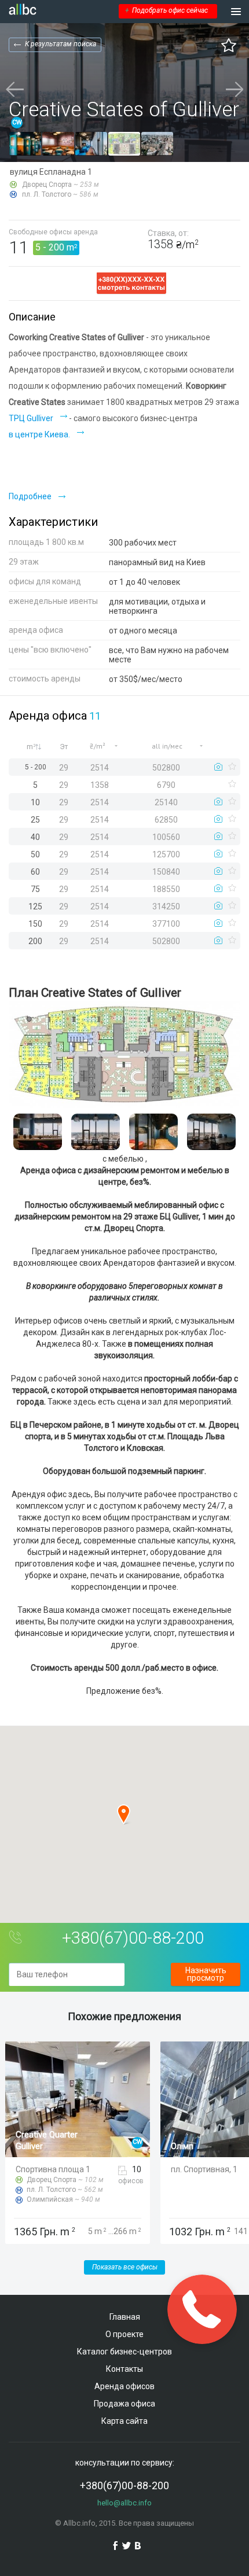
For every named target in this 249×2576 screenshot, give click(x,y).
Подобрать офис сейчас (166, 10)
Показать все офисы (125, 2267)
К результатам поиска (61, 44)
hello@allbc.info (124, 2503)
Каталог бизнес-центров (124, 2352)
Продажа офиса (124, 2404)
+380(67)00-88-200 (133, 1938)
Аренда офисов (124, 2386)
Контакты (124, 2369)
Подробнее (30, 496)
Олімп (182, 2146)
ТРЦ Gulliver (31, 418)
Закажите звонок (202, 2309)
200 (56, 247)
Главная (125, 2317)
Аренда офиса (48, 716)
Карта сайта (124, 2421)
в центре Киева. (39, 434)
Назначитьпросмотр (206, 1974)
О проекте (124, 2334)
